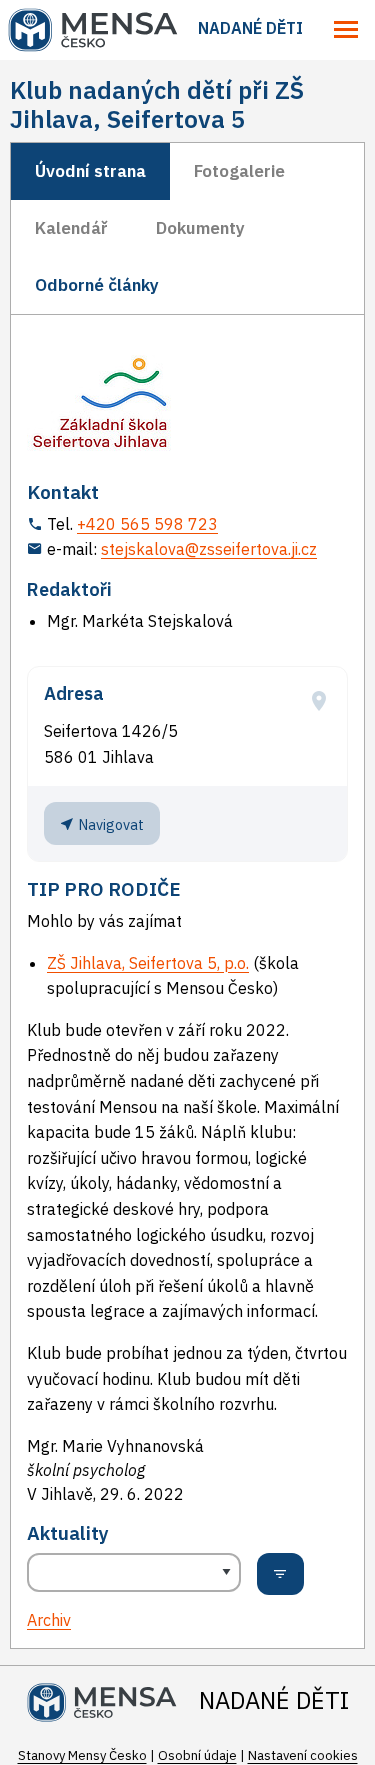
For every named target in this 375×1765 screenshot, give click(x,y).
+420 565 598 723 (147, 524)
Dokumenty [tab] (200, 228)
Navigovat (109, 824)
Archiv (49, 1620)
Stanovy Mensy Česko (82, 1755)
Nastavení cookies (303, 1755)
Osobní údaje (197, 1755)
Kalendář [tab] (71, 228)
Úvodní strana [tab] (90, 171)
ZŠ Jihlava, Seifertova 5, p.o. (148, 963)
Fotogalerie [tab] (239, 171)
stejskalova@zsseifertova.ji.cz (209, 549)
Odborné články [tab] (97, 285)
